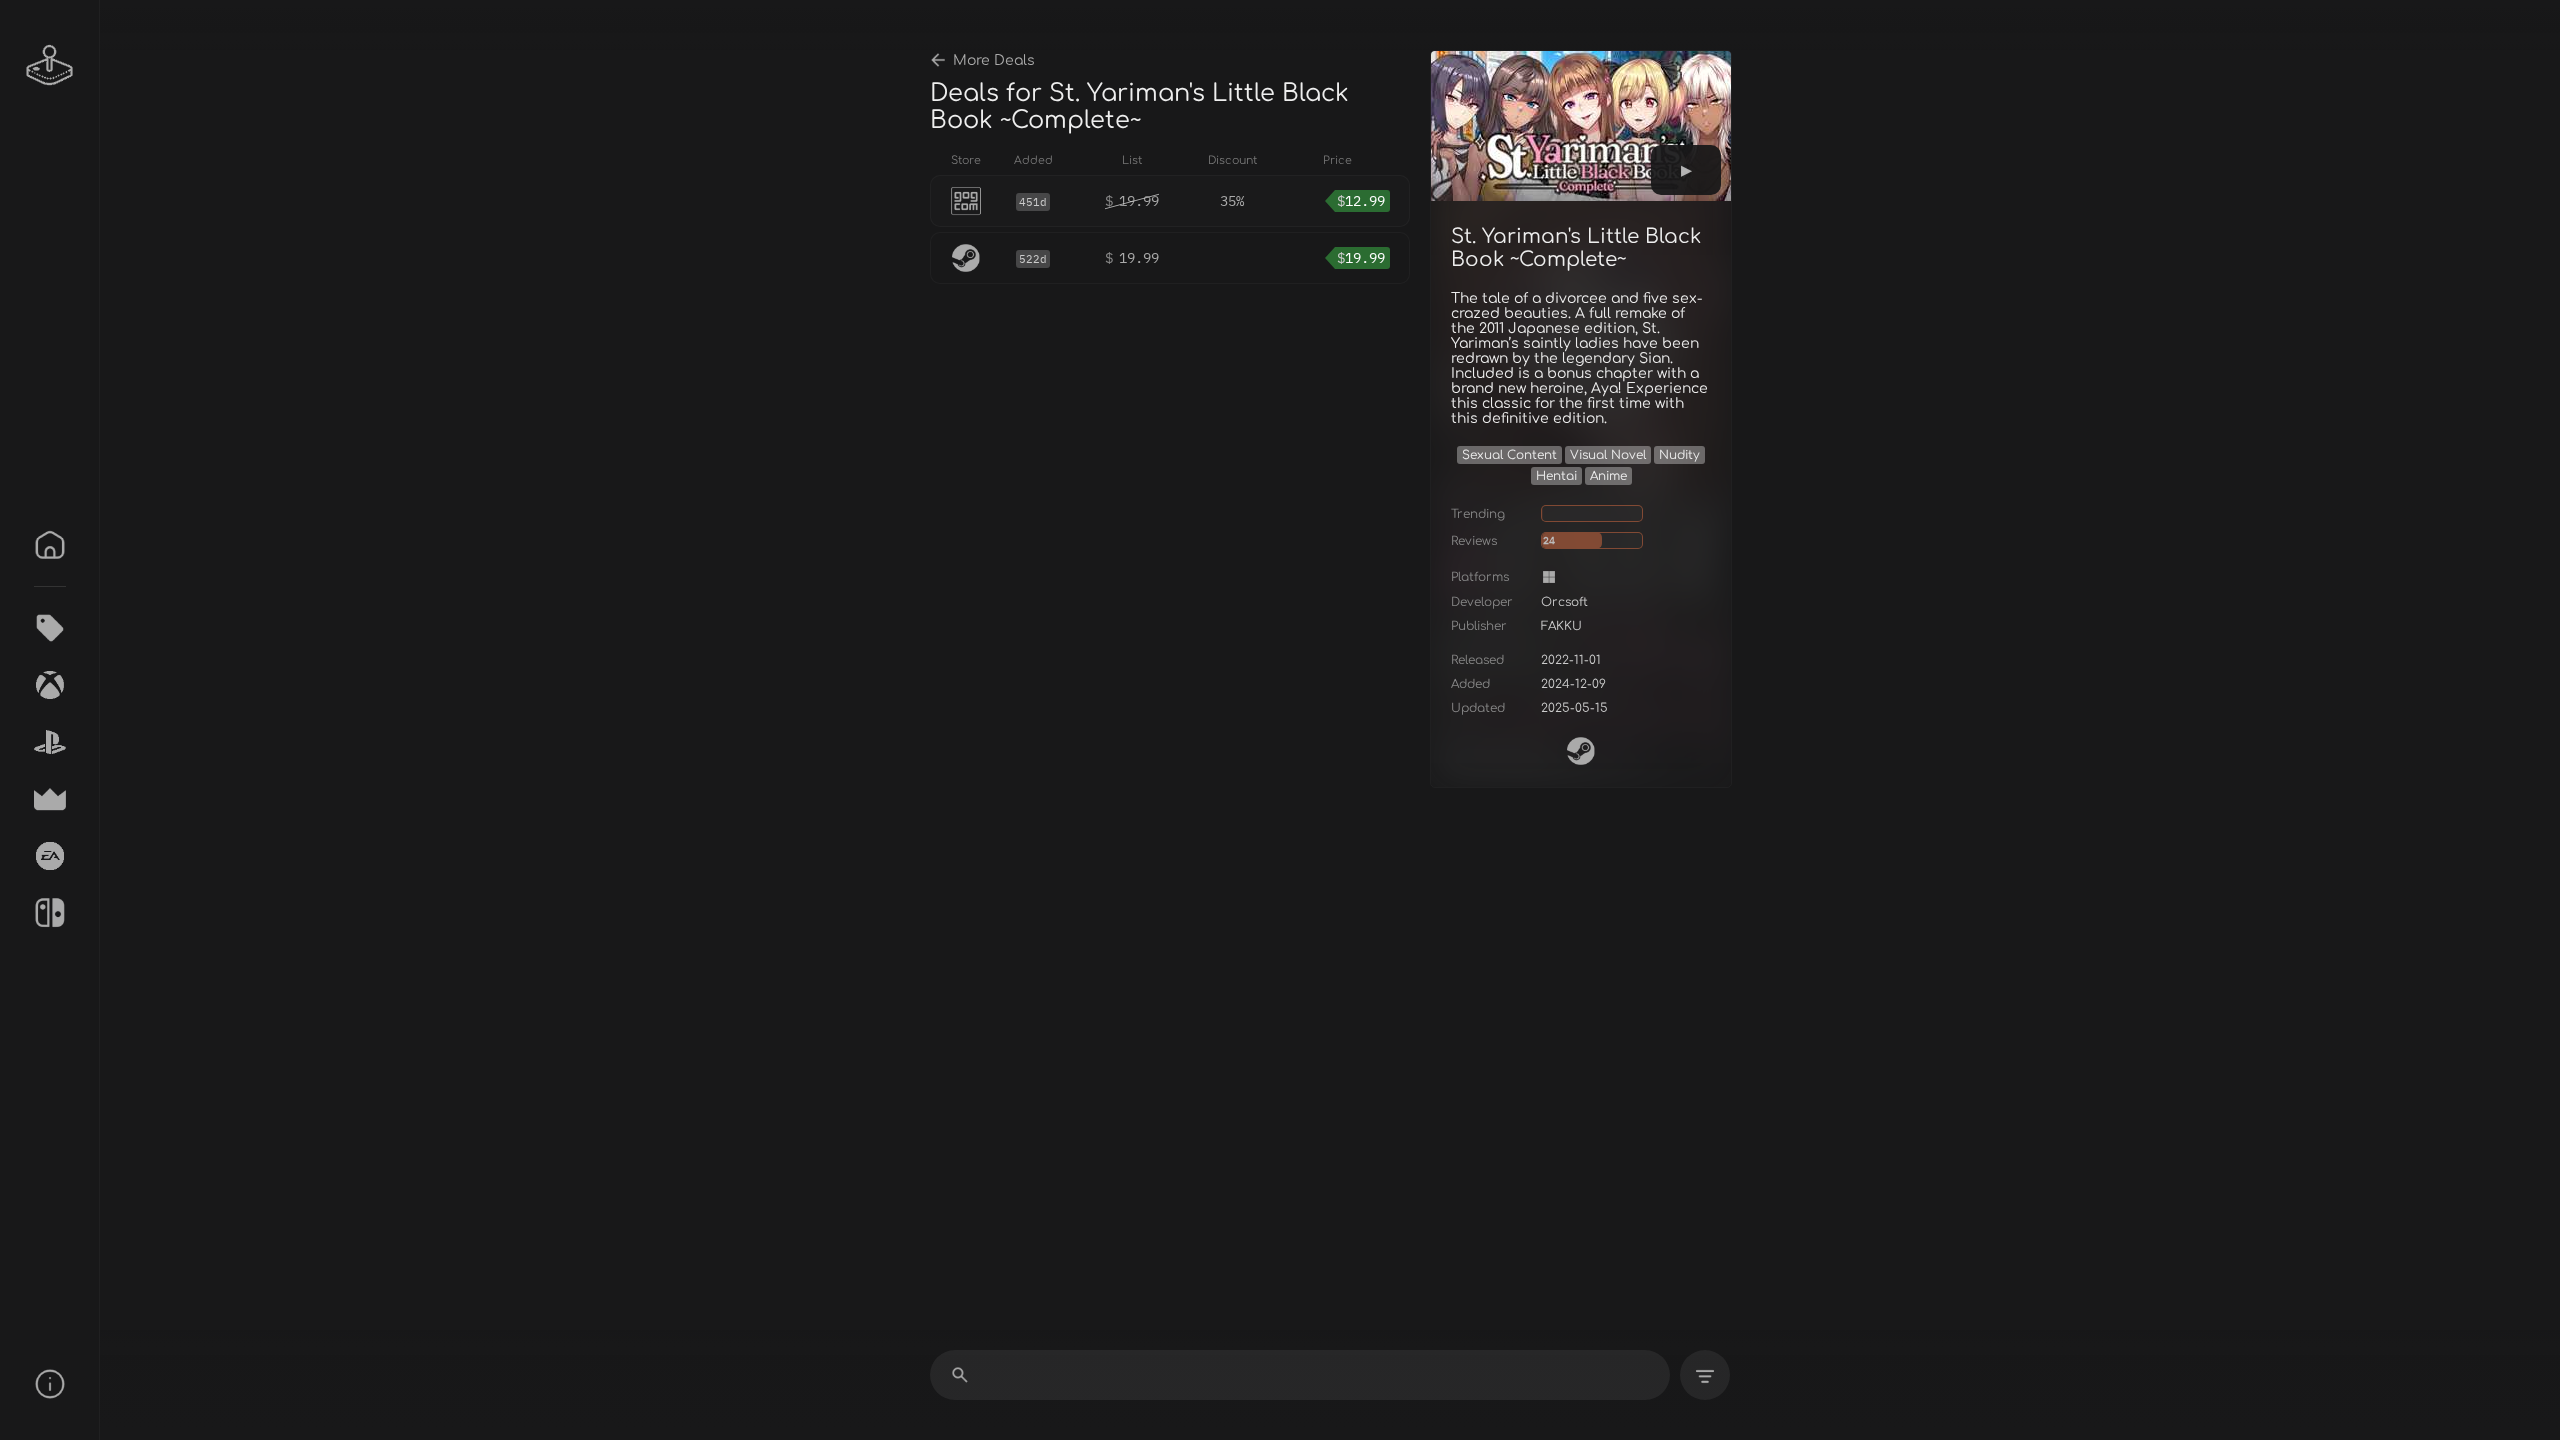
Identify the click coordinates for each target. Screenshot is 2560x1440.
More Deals (994, 60)
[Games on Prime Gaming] (50, 799)
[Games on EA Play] (50, 856)
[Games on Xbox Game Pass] (50, 685)
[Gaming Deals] (50, 628)
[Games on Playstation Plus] (50, 742)
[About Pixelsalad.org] (50, 1384)
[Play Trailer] (1686, 170)
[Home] (50, 545)
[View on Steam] (1581, 751)
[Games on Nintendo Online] (50, 913)
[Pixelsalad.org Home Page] (50, 65)
